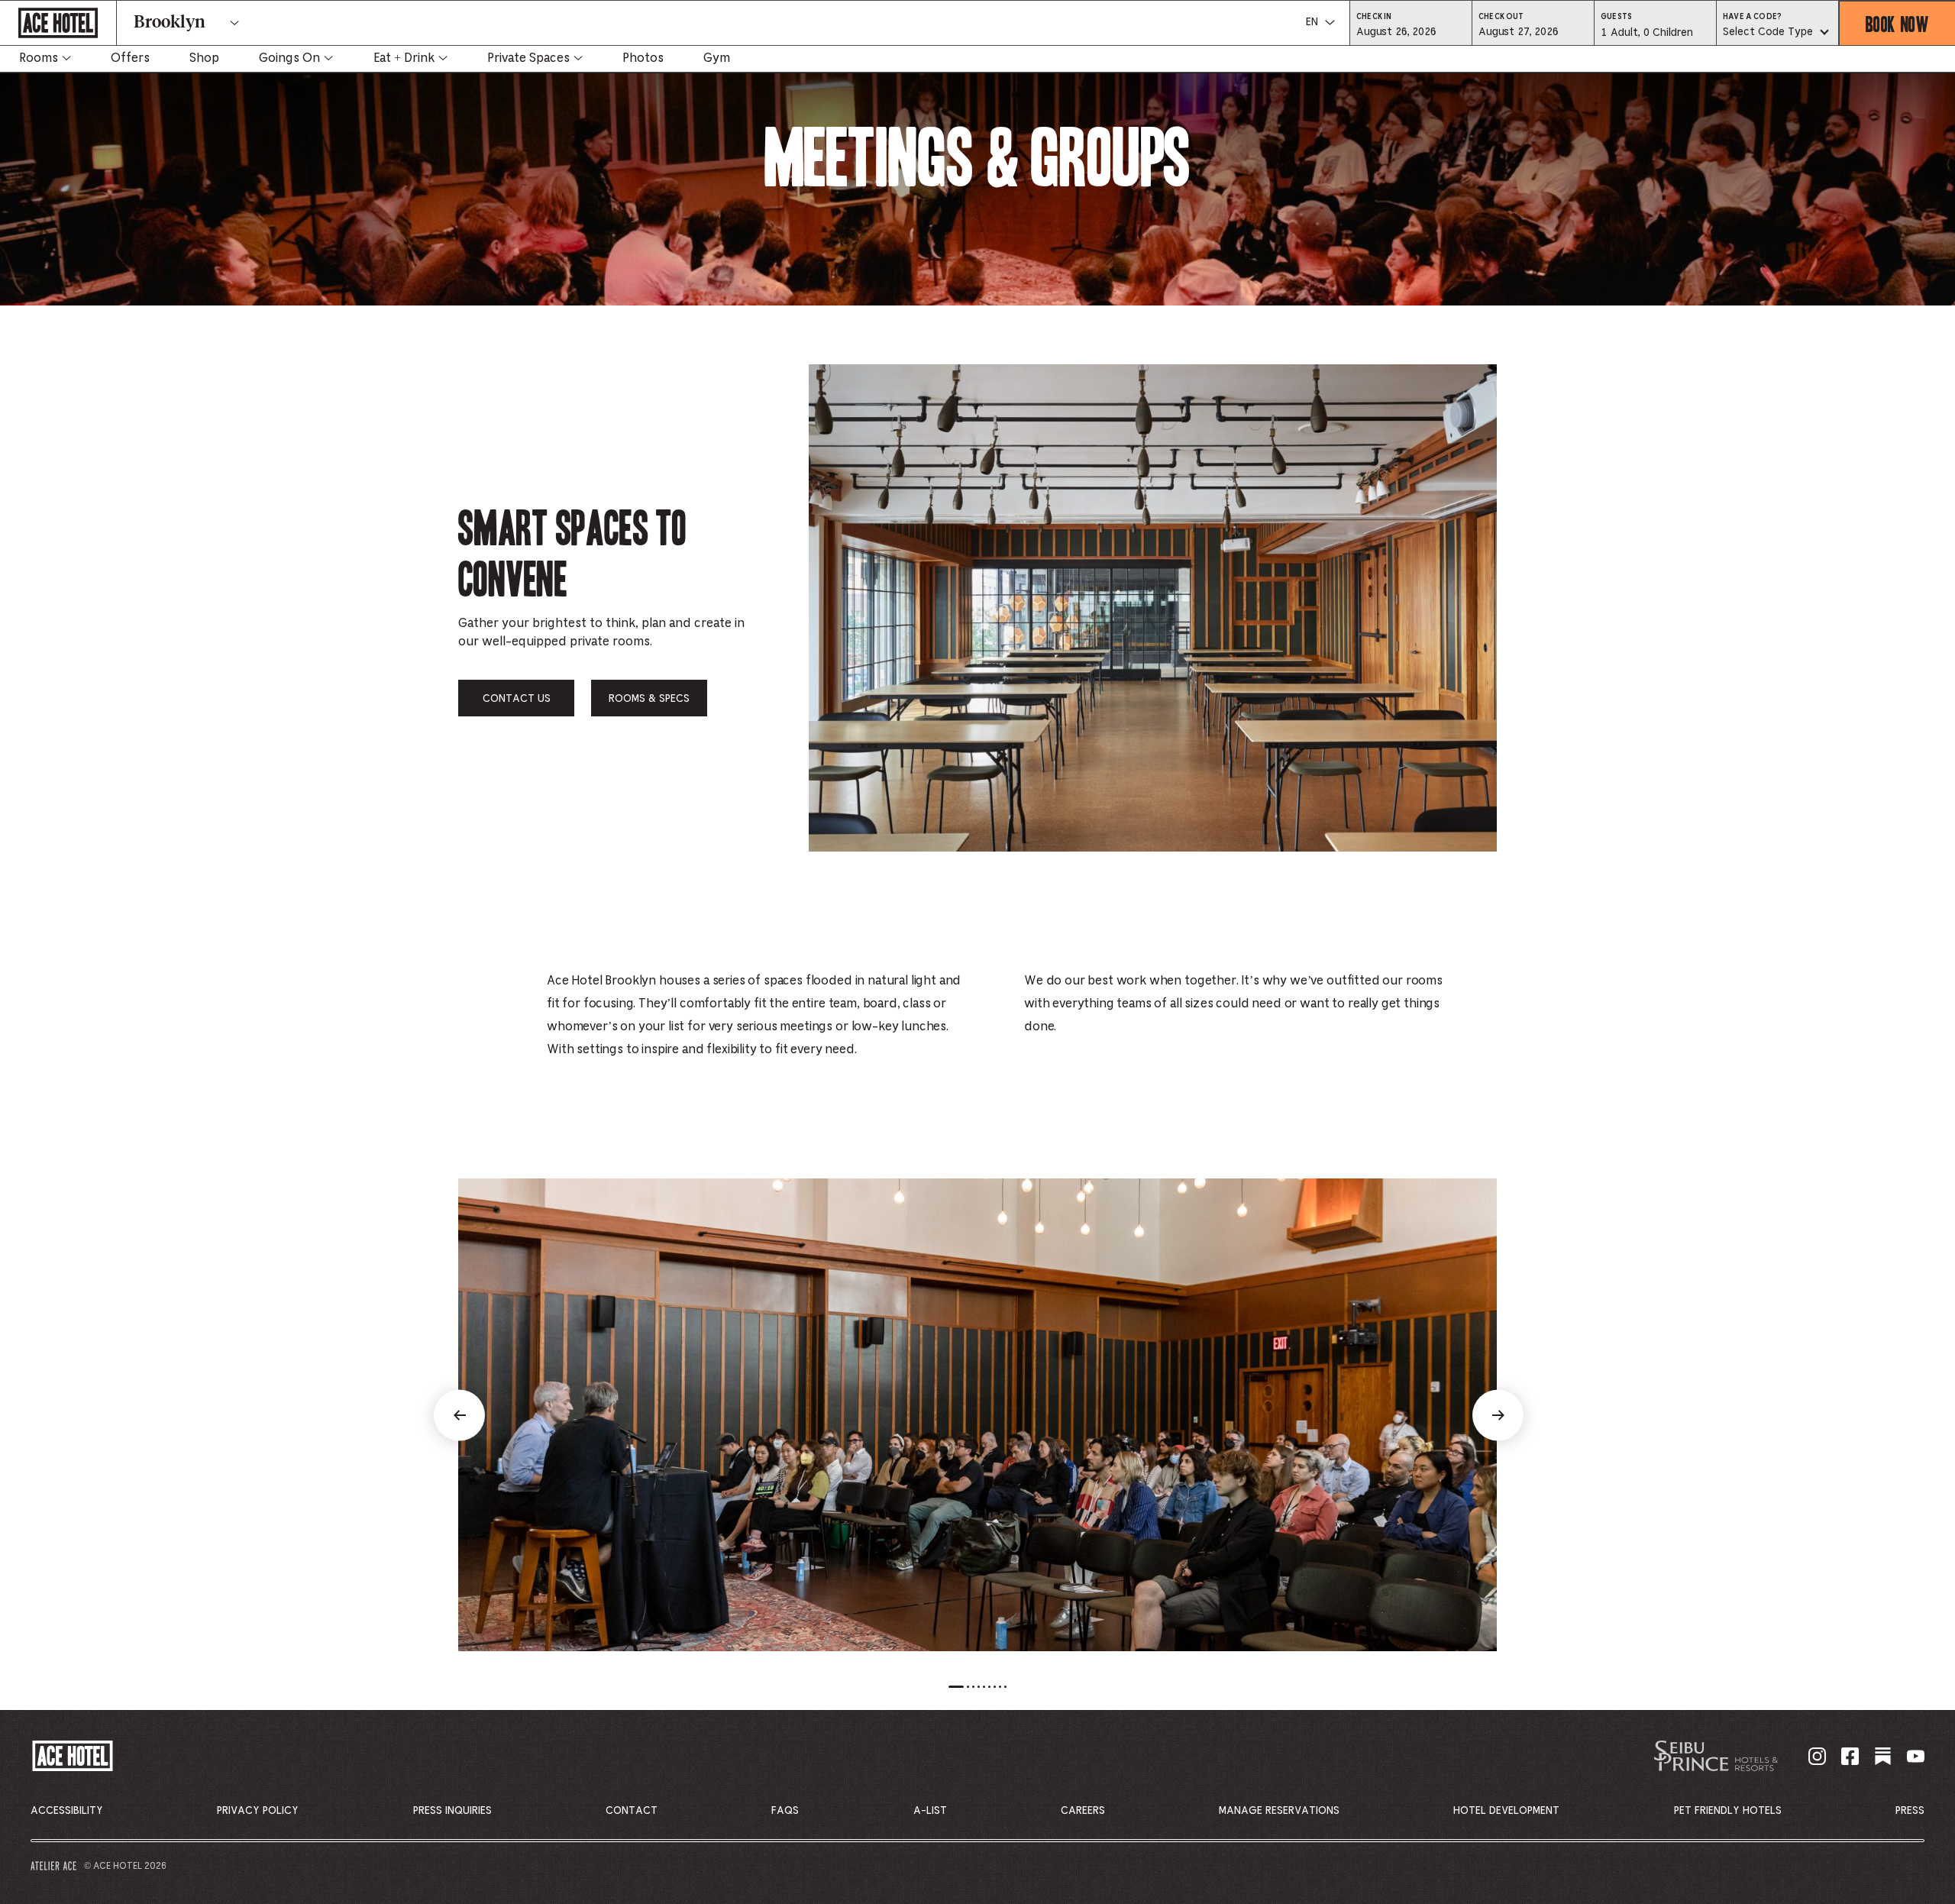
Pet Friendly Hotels (1728, 1811)
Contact (632, 1811)
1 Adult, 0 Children (1646, 37)
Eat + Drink (404, 58)
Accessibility (67, 1811)
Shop (204, 58)
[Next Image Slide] (1498, 1415)
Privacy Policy (258, 1811)
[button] (1411, 31)
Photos (643, 58)
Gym (717, 58)
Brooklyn (170, 23)
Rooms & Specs (649, 699)
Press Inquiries (452, 1811)
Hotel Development (1506, 1811)
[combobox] (1777, 33)
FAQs (785, 1811)
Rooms (39, 58)
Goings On (289, 58)
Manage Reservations (1279, 1811)
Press (1910, 1811)
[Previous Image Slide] (459, 1415)
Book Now (1897, 23)
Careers (1083, 1811)
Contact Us (517, 699)
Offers (130, 58)
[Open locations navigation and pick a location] (234, 23)
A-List (930, 1811)
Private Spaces (528, 58)
